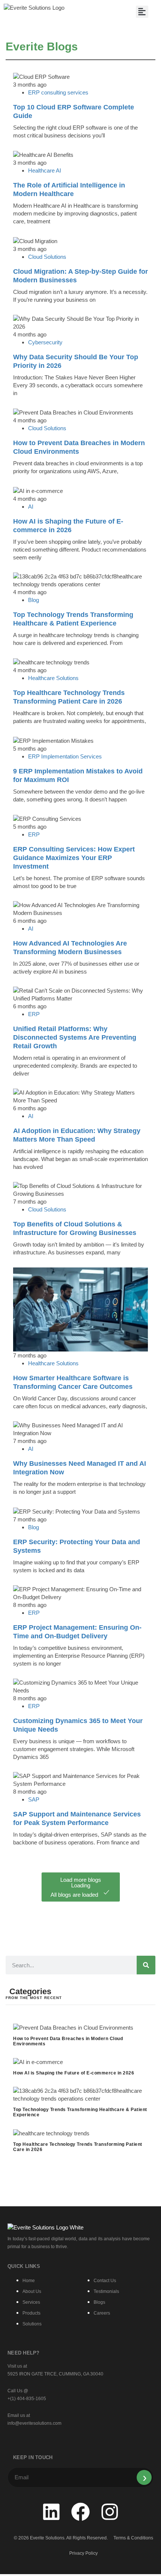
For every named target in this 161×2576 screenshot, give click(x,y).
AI (31, 507)
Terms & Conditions (133, 2538)
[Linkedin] (51, 2512)
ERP (34, 834)
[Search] (146, 1965)
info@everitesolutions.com (34, 2423)
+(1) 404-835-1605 (27, 2399)
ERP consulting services (58, 92)
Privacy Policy (83, 2553)
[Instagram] (110, 2512)
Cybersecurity (45, 342)
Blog (34, 600)
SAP (34, 1799)
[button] (142, 12)
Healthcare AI (45, 170)
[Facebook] (80, 2512)
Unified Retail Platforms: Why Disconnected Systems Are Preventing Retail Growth (75, 1037)
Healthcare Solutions (53, 678)
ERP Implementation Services (65, 756)
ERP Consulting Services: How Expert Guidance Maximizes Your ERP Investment (74, 858)
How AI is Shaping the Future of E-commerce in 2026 (74, 2073)
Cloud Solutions (47, 257)
